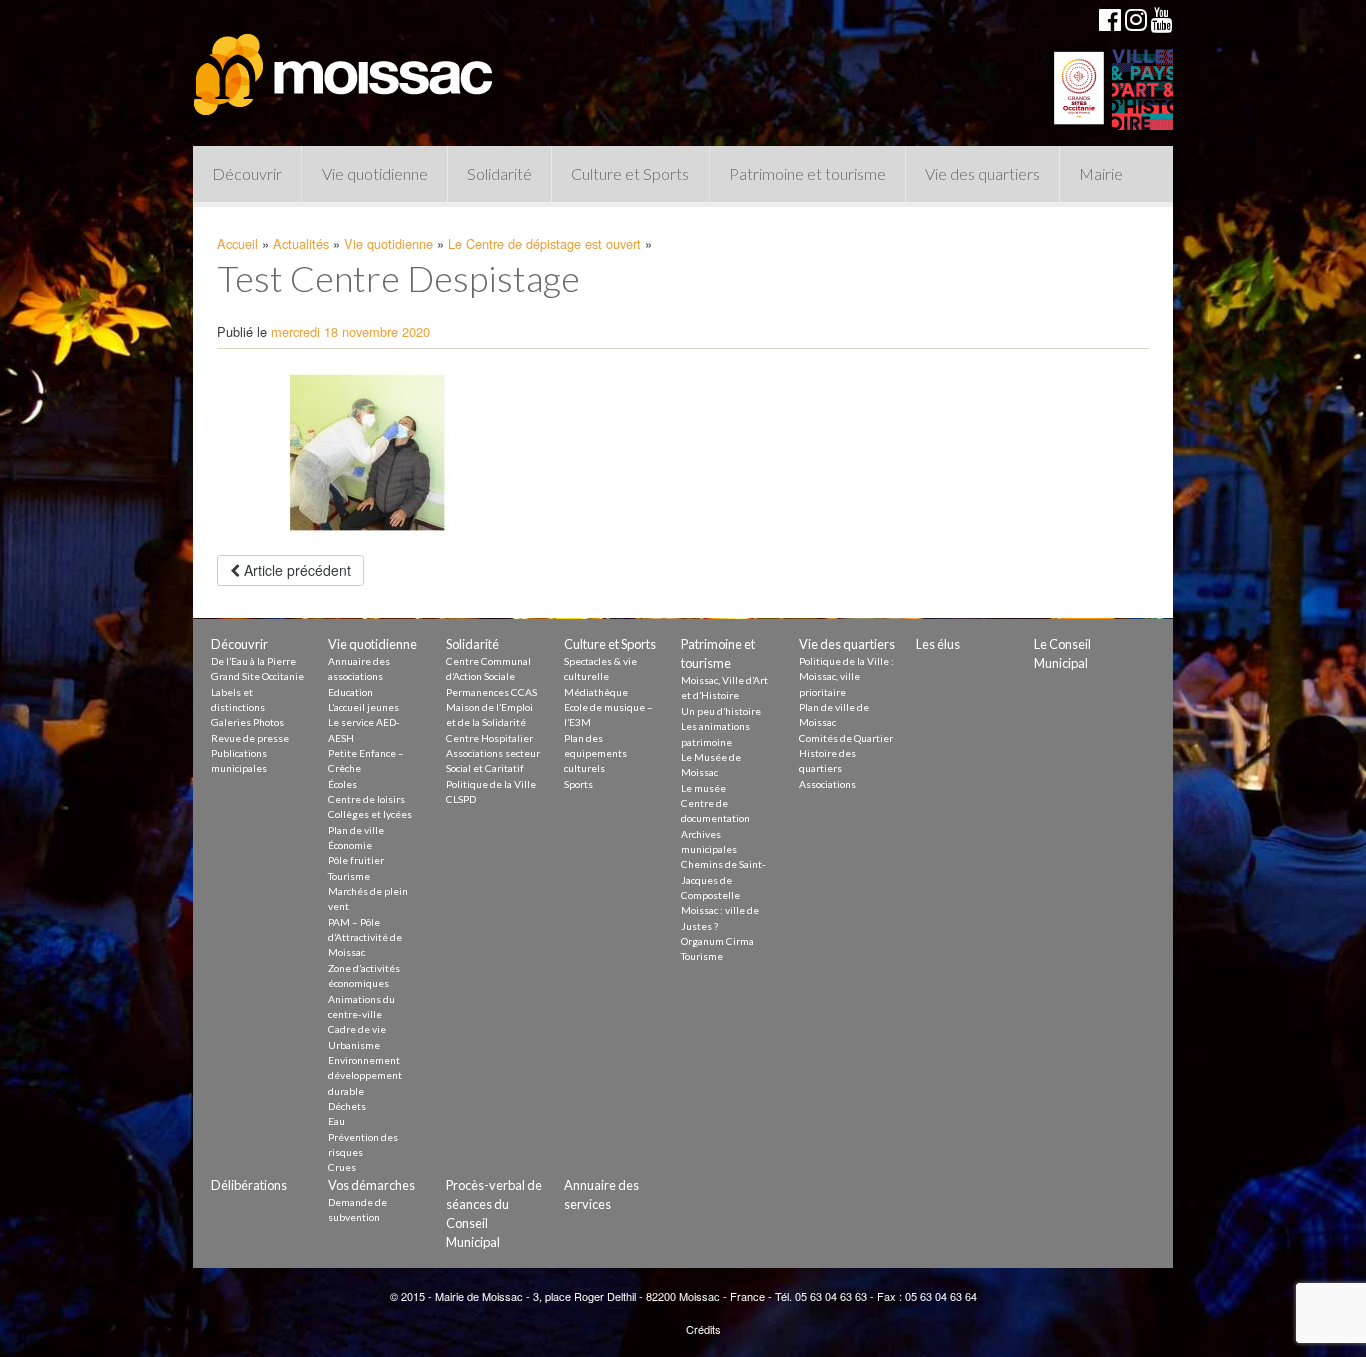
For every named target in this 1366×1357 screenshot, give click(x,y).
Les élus (938, 644)
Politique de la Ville (491, 784)
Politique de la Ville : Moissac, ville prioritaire (846, 676)
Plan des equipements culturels (595, 753)
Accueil (237, 243)
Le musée (703, 788)
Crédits (703, 1329)
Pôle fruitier (356, 860)
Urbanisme (354, 1045)
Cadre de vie (357, 1029)
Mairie (1101, 173)
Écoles (342, 784)
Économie (350, 845)
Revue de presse (250, 738)
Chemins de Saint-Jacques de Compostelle (723, 879)
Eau (336, 1121)
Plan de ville (356, 830)
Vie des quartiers (982, 173)
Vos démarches (371, 1185)
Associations (827, 784)
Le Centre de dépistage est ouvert (544, 243)
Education (350, 692)
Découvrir (247, 173)
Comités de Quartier (846, 738)
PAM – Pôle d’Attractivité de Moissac (365, 937)
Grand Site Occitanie (257, 676)
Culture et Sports (630, 173)
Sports (578, 784)
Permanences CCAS (491, 692)
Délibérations (249, 1185)
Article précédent (295, 570)
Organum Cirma (717, 941)
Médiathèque (596, 692)
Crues (342, 1167)
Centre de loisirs (366, 799)
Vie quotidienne (375, 173)
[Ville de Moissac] (345, 65)
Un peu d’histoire (721, 711)
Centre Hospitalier (489, 738)
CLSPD (461, 799)
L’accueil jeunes (363, 707)
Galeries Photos (247, 722)
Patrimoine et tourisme (807, 173)
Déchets (347, 1106)
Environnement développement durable (365, 1075)
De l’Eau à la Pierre (253, 661)
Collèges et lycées (370, 814)
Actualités (301, 243)
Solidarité (499, 173)
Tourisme (349, 876)
